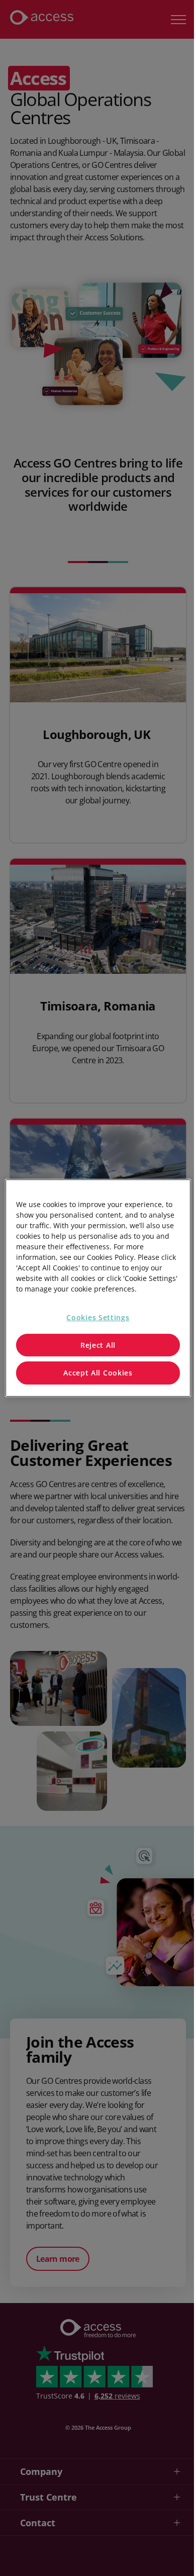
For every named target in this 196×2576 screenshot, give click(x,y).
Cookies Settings (98, 1317)
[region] (98, 1288)
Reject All (98, 1345)
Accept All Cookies (98, 1373)
